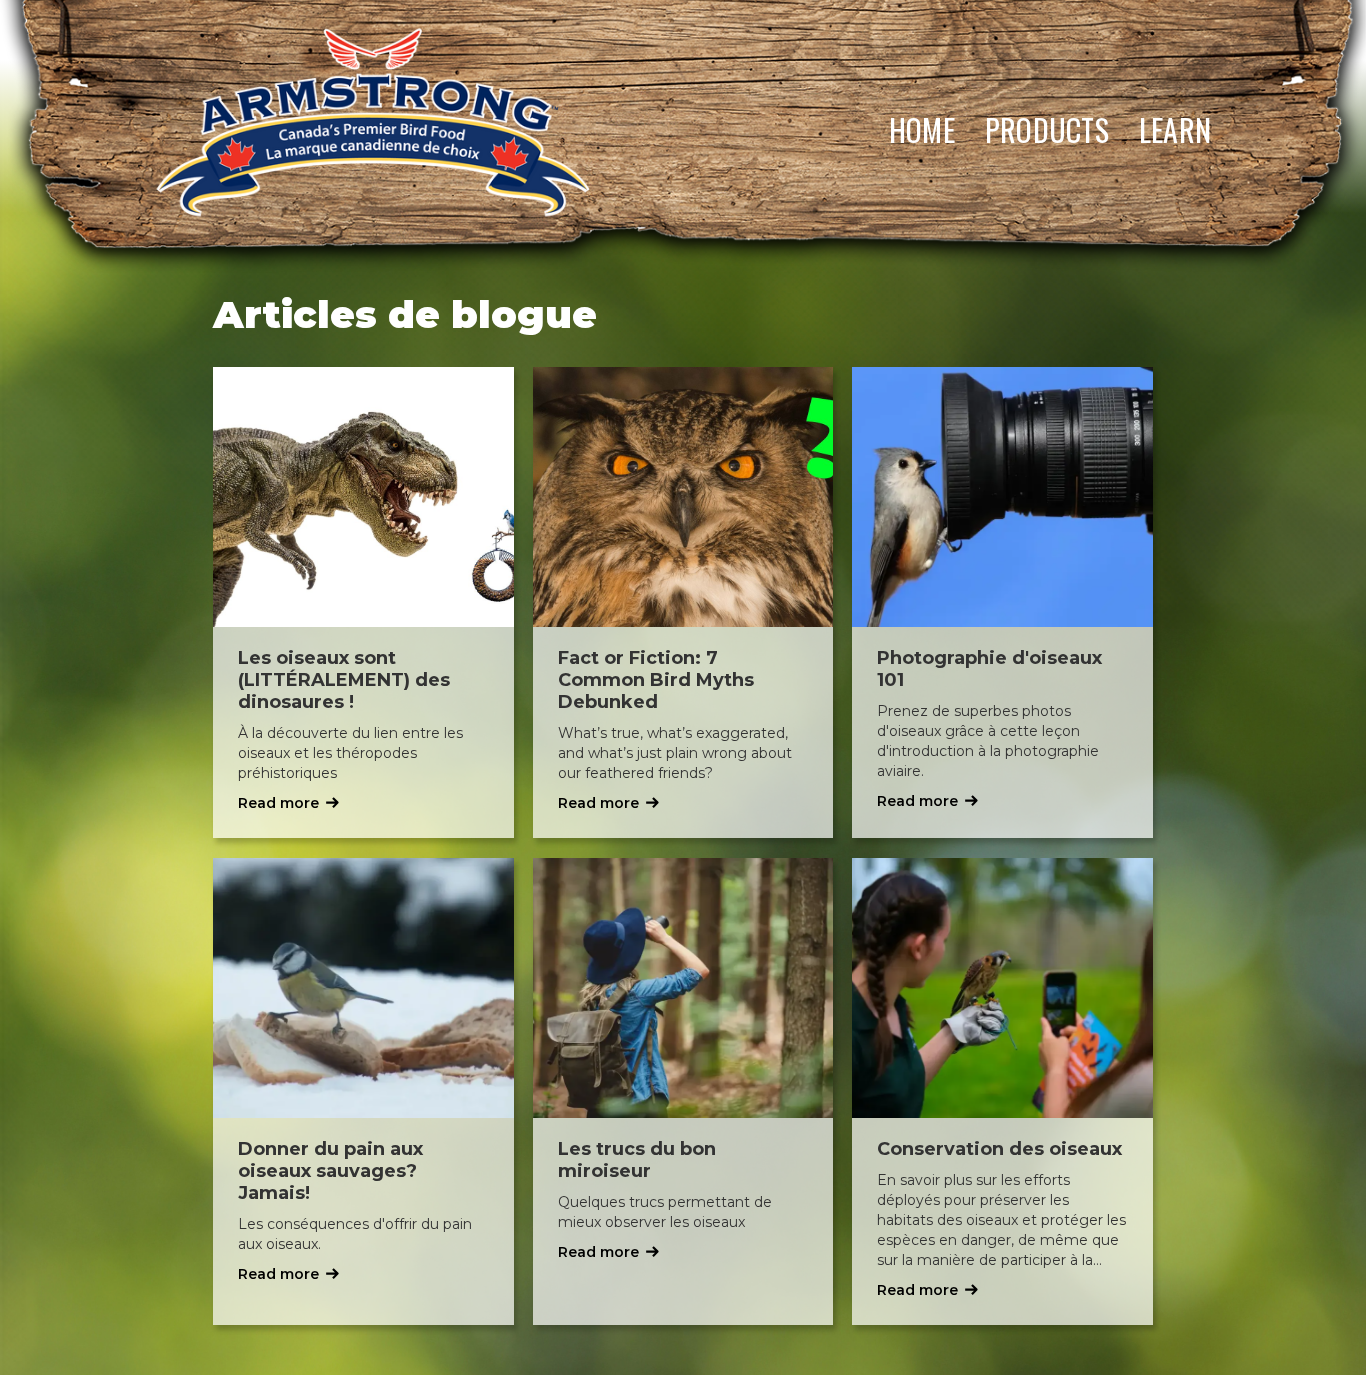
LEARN (1175, 129)
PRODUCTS (1047, 129)
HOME (922, 129)
